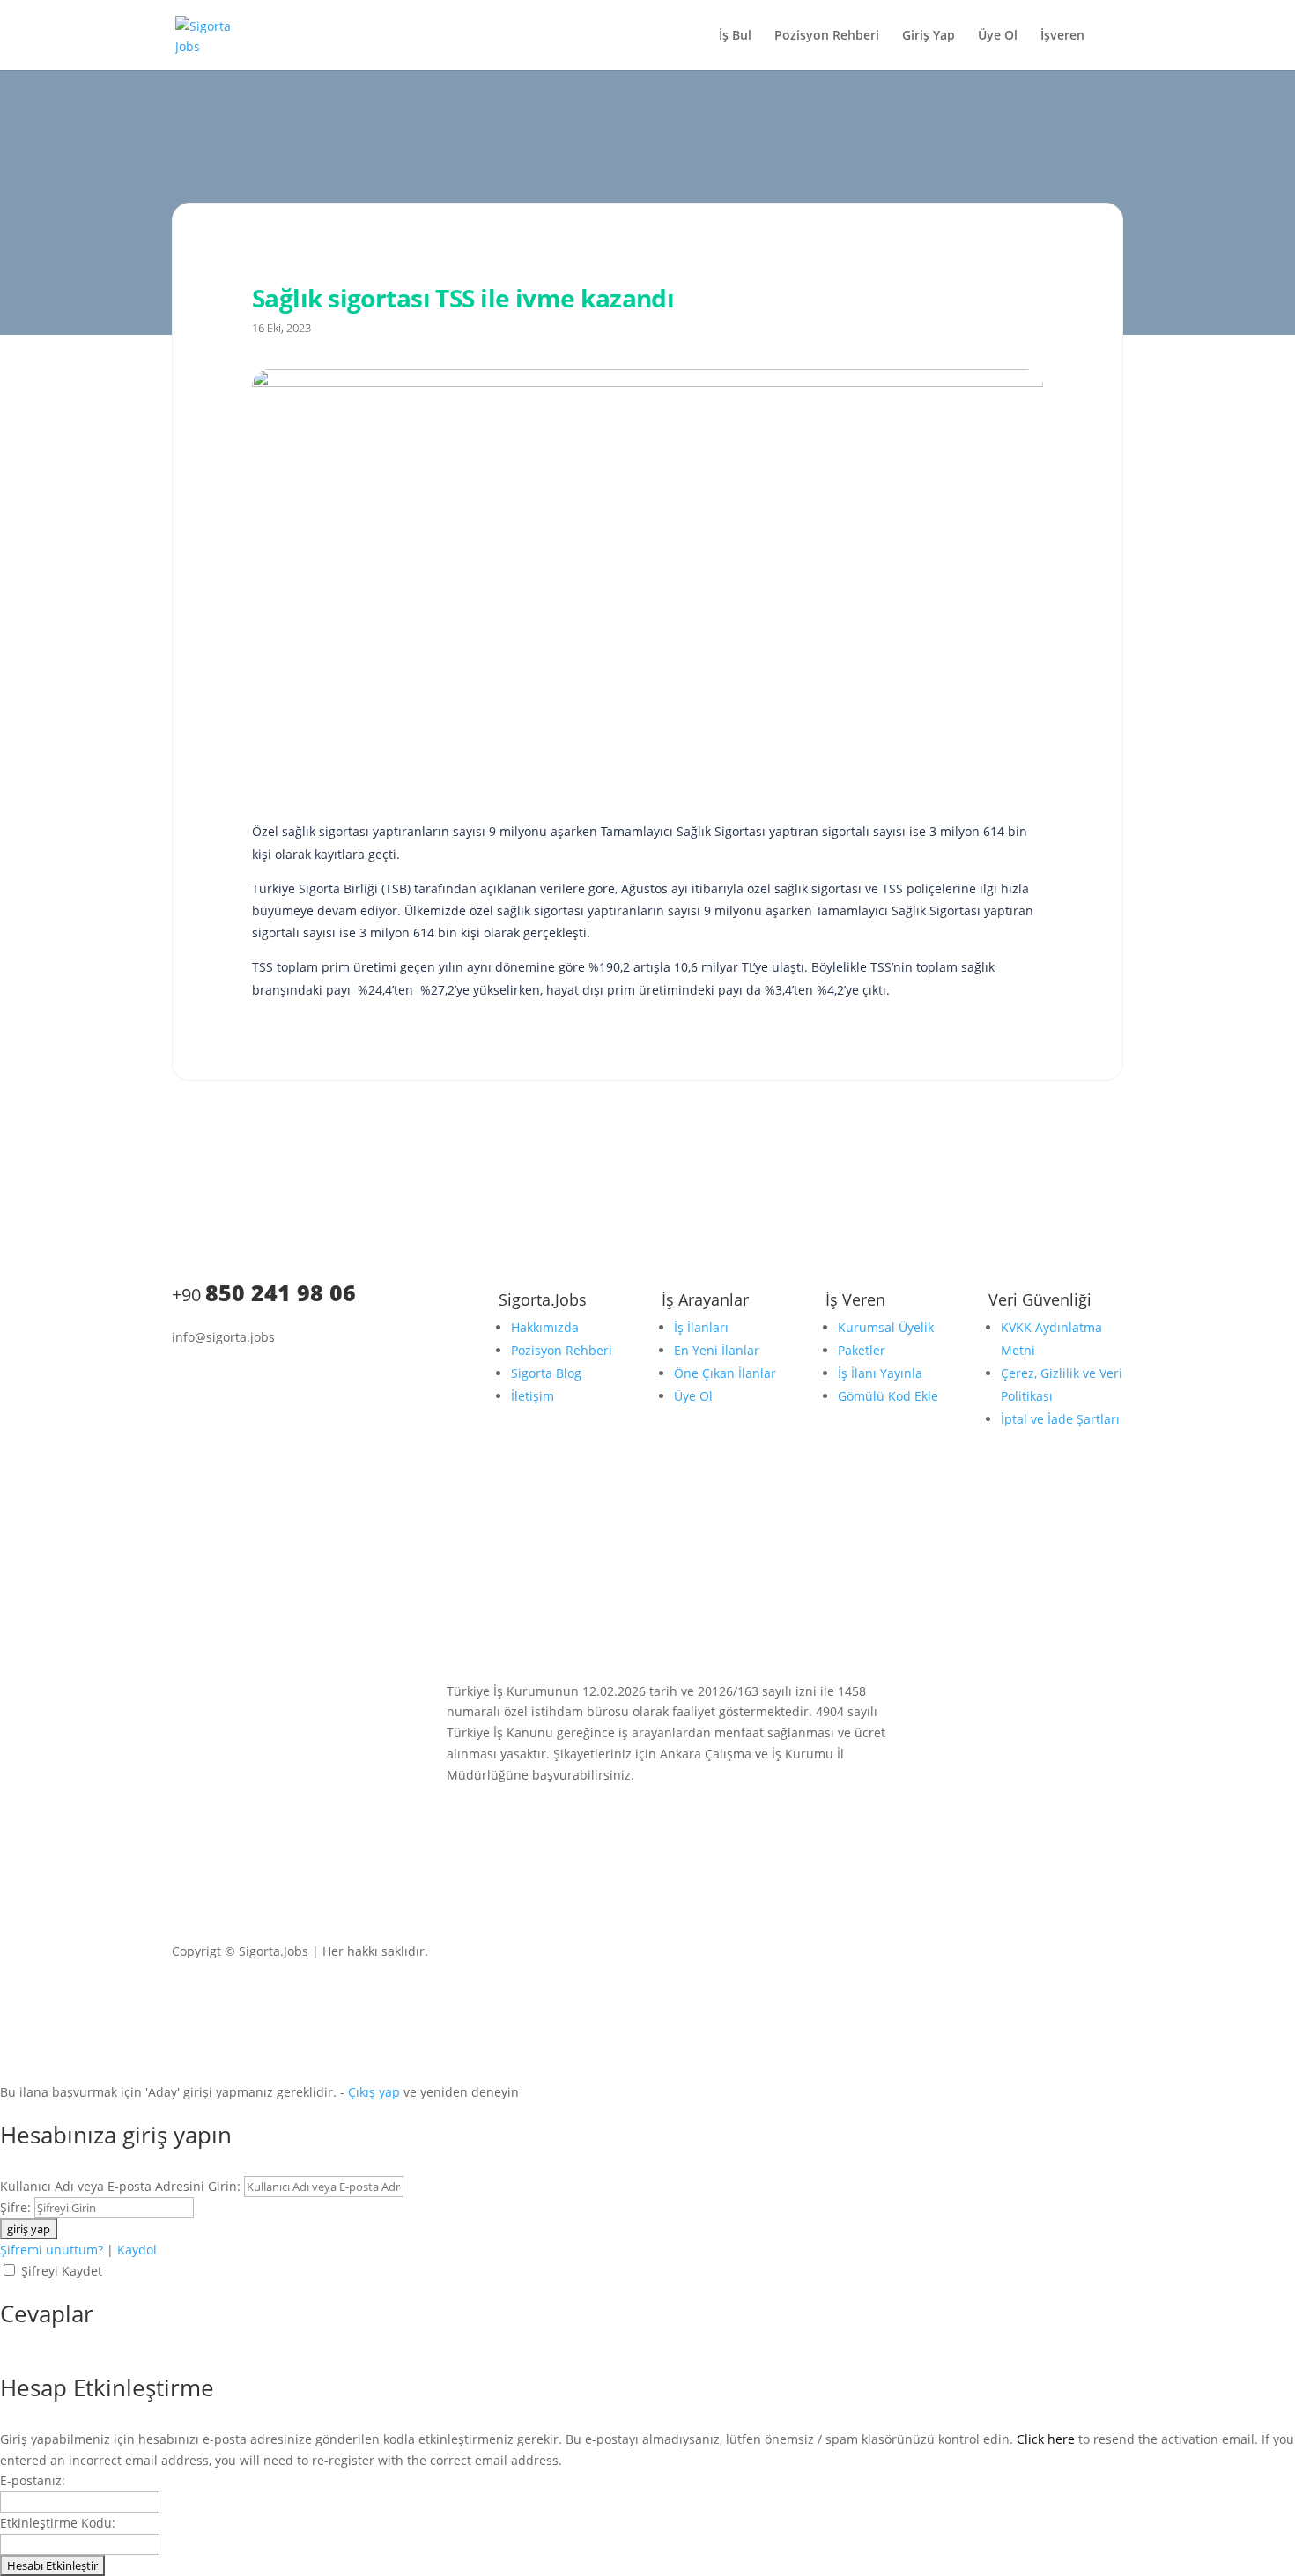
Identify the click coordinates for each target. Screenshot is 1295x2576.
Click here (1046, 2439)
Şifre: (15, 2207)
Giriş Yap (929, 36)
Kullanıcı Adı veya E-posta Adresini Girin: (120, 2186)
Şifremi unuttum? (52, 2250)
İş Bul (735, 36)
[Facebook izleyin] (256, 1376)
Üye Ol (998, 36)
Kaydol (137, 2250)
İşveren (1062, 36)
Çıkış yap (374, 2092)
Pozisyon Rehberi (827, 36)
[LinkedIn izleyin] (186, 1376)
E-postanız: (33, 2480)
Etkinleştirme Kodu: (58, 2523)
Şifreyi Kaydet (62, 2271)
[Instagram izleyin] (221, 1376)
